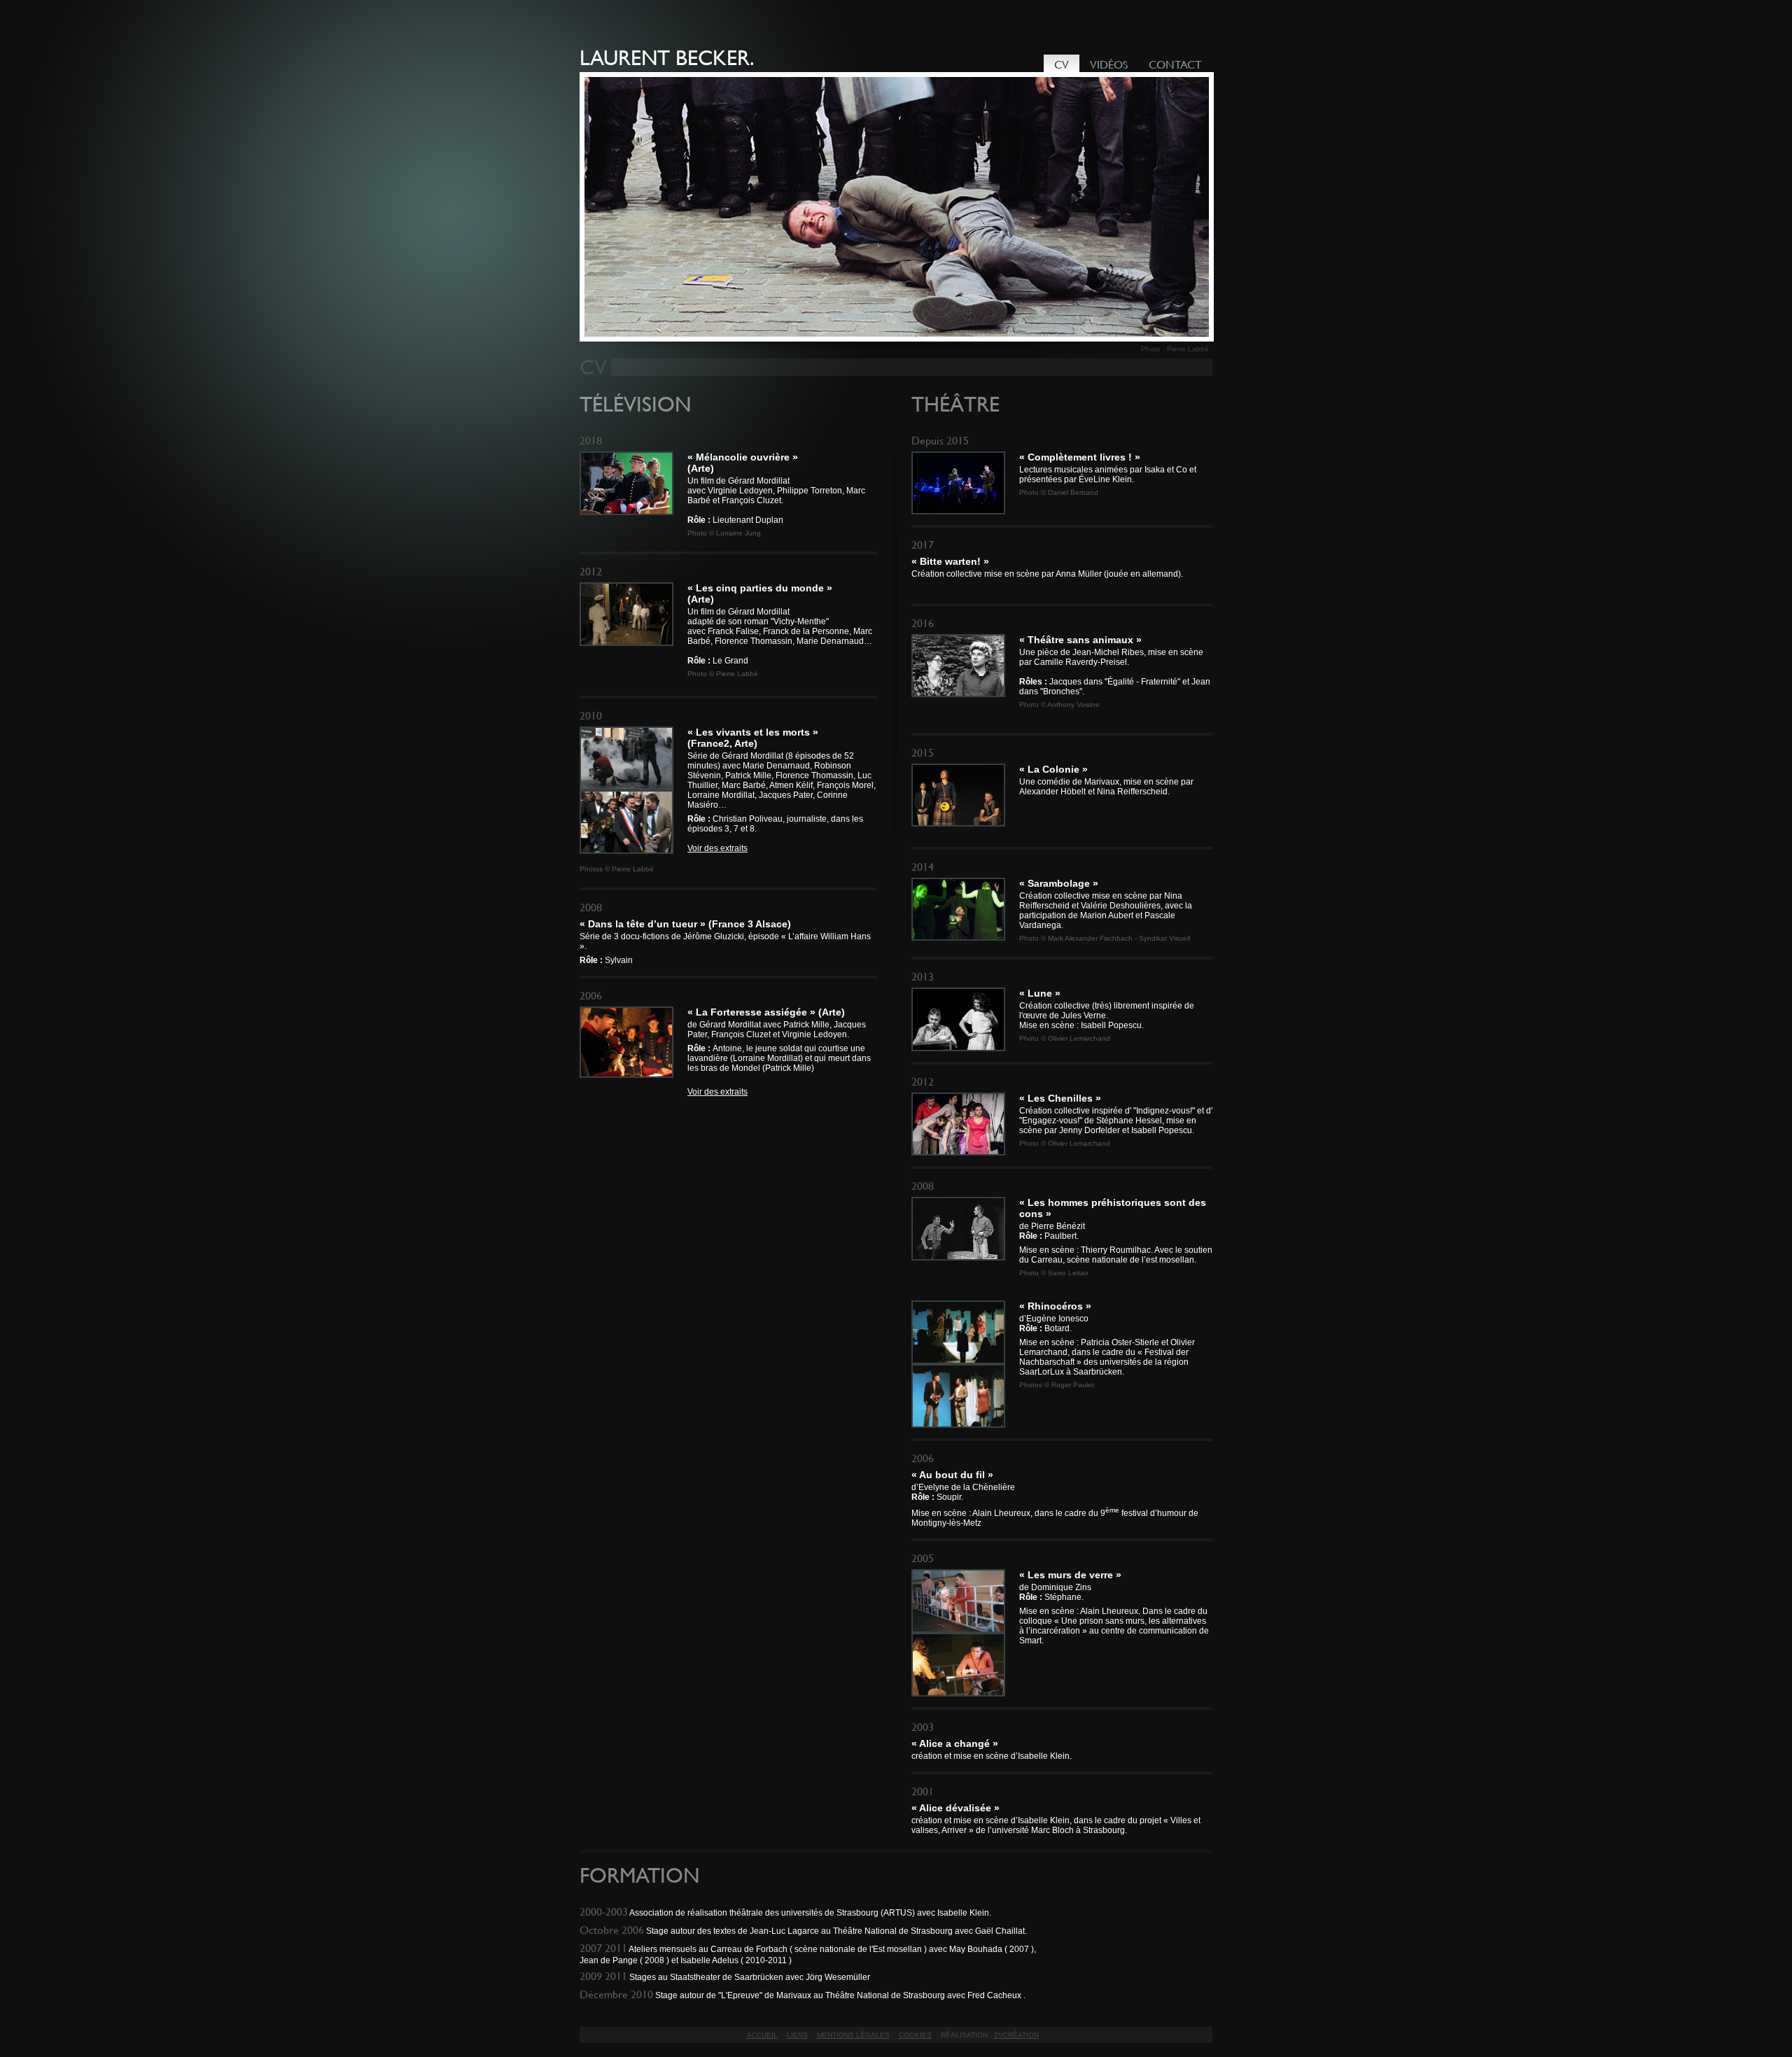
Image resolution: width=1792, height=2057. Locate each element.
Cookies (915, 2035)
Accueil (762, 2035)
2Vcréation (1016, 2035)
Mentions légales (853, 2035)
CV (1062, 65)
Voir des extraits (717, 848)
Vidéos (1109, 65)
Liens (797, 2035)
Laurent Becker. (667, 58)
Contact (1175, 65)
